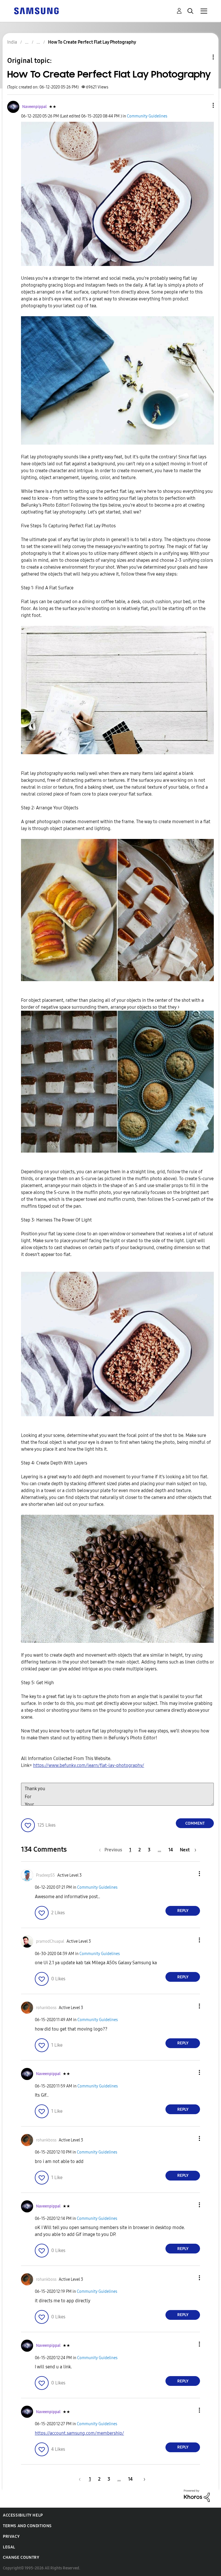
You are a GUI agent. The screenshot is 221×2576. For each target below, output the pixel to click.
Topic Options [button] (203, 57)
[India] (36, 10)
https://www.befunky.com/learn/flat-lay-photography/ (89, 1765)
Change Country (21, 2557)
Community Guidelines (147, 116)
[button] (204, 105)
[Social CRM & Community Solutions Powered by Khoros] (197, 2495)
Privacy (11, 2537)
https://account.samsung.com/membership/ (79, 2433)
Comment (195, 1823)
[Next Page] (142, 2479)
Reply (183, 1911)
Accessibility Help (23, 2515)
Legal (9, 2547)
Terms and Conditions (27, 2526)
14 (171, 1850)
